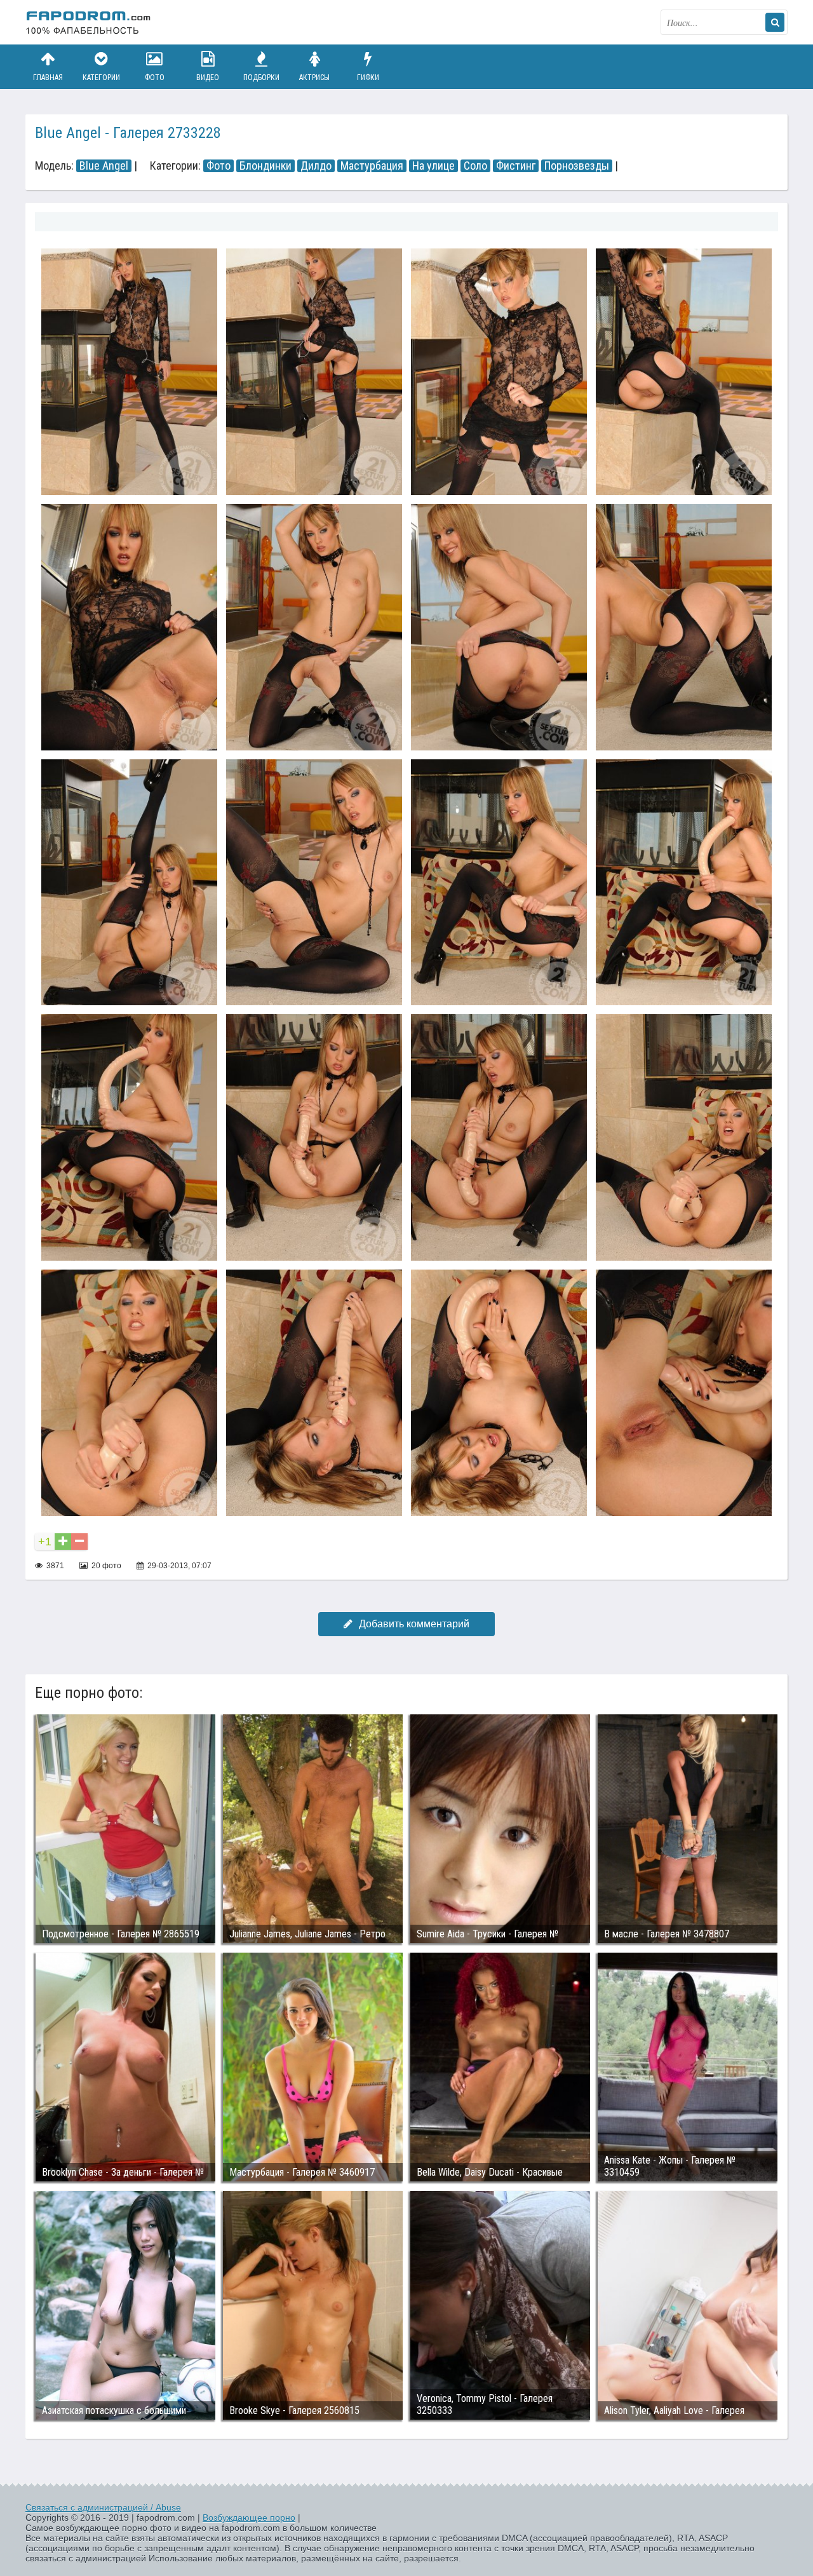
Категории (101, 78)
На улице (433, 166)
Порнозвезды (577, 166)
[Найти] (775, 22)
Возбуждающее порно (249, 2518)
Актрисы (314, 78)
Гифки (368, 78)
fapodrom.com (89, 22)
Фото (155, 78)
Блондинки (265, 166)
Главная (48, 78)
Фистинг (516, 166)
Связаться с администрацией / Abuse (103, 2507)
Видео (208, 78)
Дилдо (316, 166)
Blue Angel (104, 166)
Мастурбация (372, 166)
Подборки (261, 78)
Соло (475, 166)
